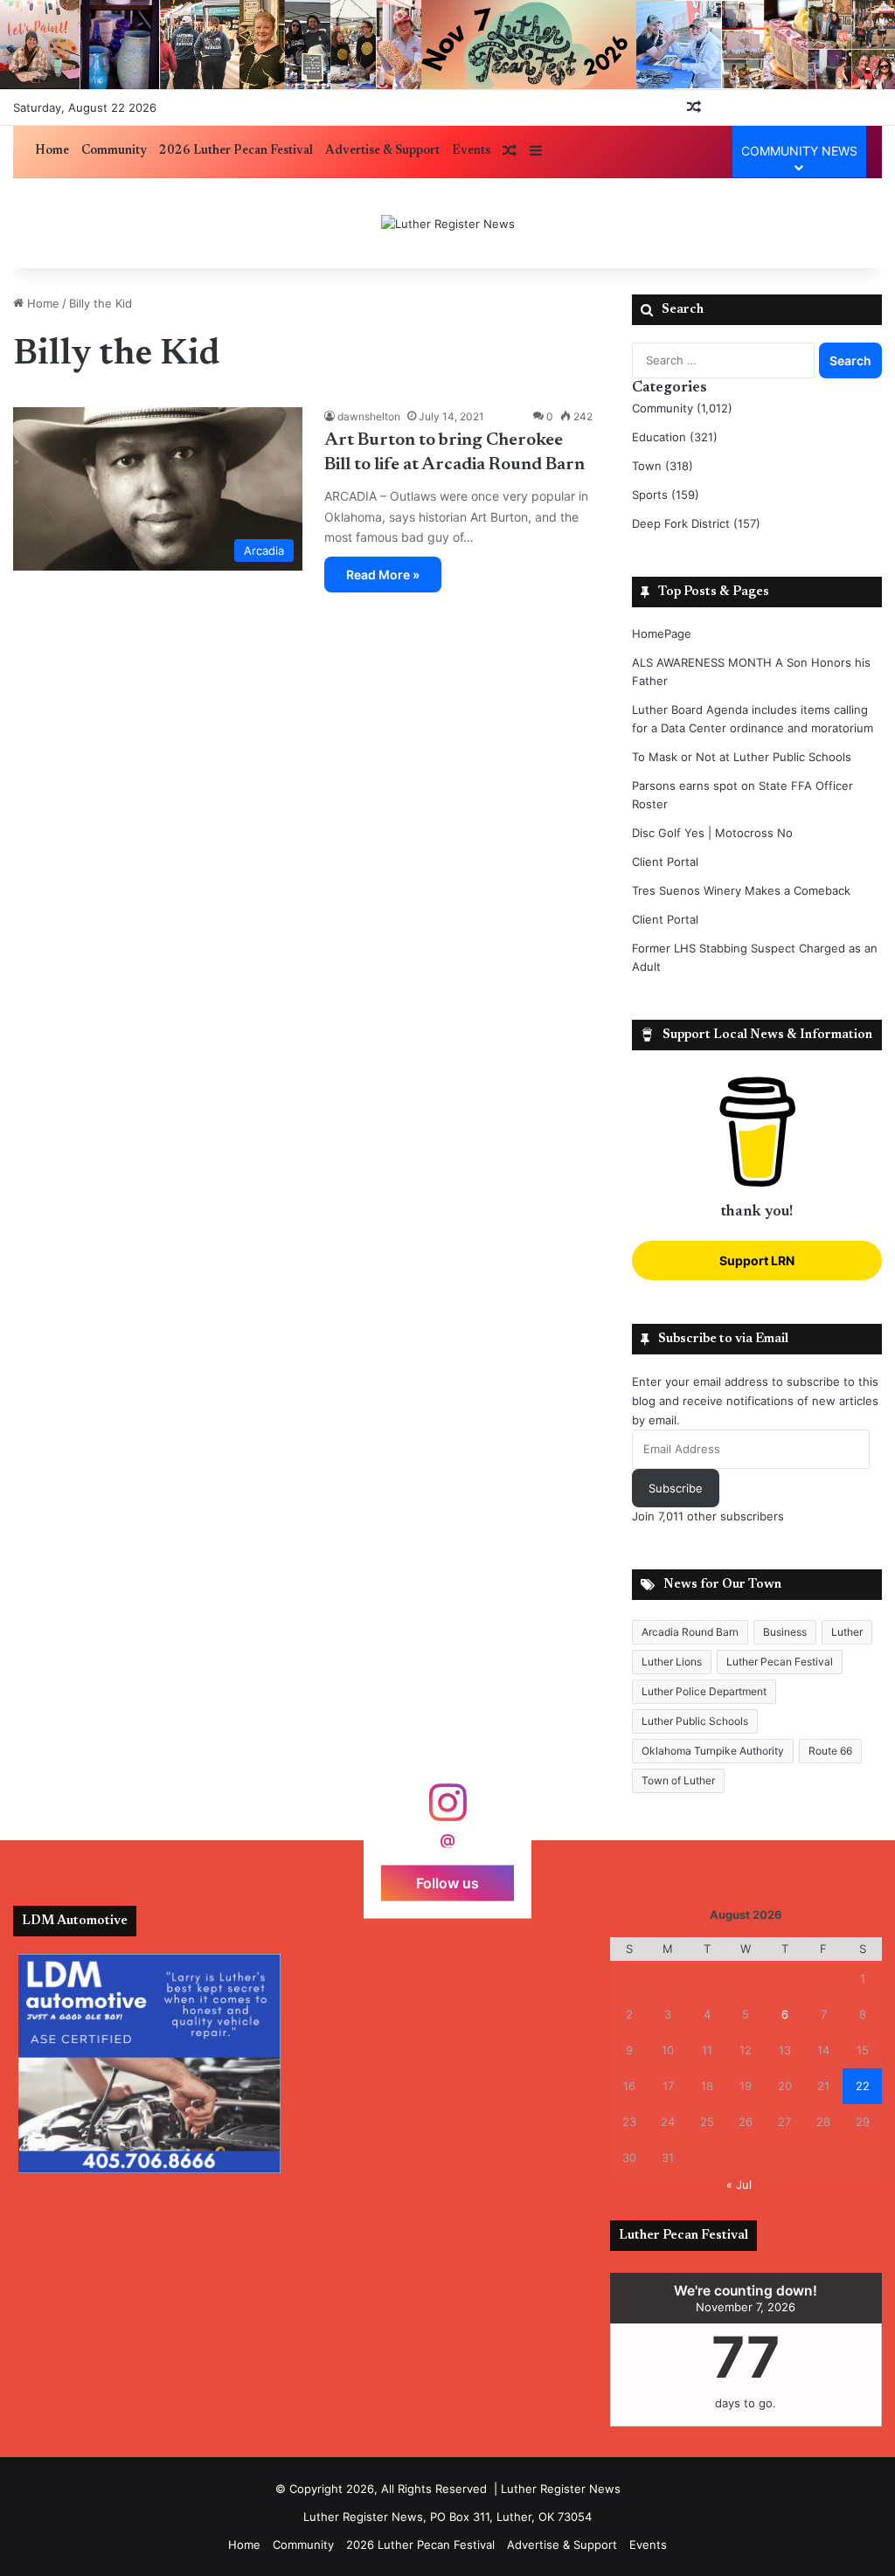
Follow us (447, 1882)
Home (52, 151)
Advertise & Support (382, 151)
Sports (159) (666, 495)
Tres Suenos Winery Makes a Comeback (741, 890)
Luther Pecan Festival (780, 1662)
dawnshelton (369, 416)
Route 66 (830, 1751)
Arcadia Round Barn (690, 1632)
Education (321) (675, 437)
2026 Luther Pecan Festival (236, 151)
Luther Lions (672, 1662)
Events (471, 151)
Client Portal (665, 862)
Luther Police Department (704, 1691)
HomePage (662, 634)
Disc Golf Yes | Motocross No (712, 833)
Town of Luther (678, 1780)
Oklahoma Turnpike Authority (713, 1751)
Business (785, 1632)
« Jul (739, 2185)
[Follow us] (447, 1811)
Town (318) (663, 466)
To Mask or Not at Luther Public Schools (742, 757)
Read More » (383, 575)
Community (114, 151)
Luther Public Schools (695, 1721)
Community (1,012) (682, 408)
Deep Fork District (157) (696, 523)
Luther (847, 1632)
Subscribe (676, 1488)
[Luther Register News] (448, 224)
